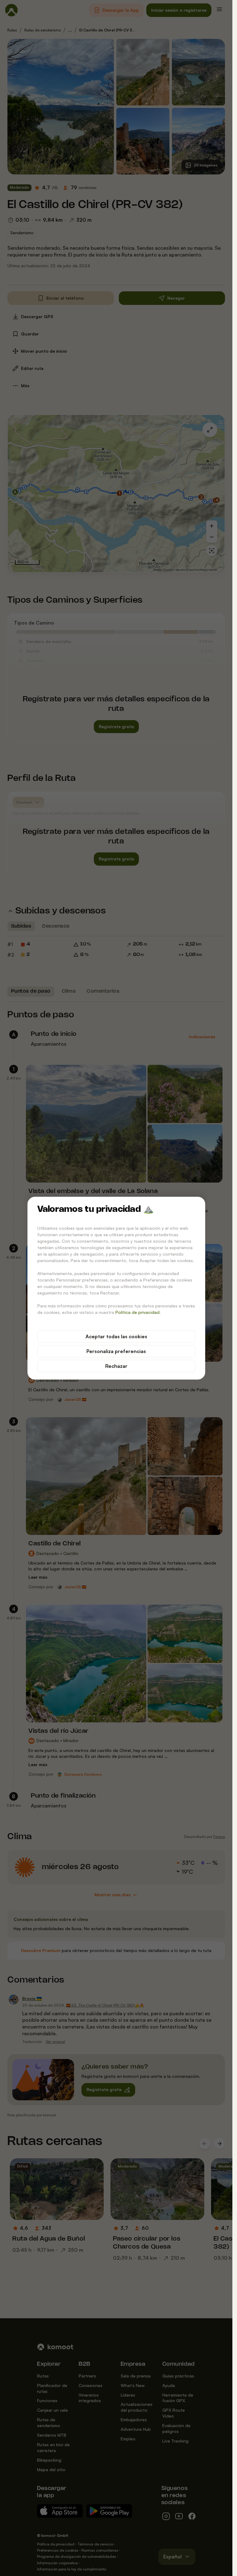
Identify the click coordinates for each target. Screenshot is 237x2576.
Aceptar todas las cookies (116, 1336)
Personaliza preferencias (116, 1351)
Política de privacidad (137, 1312)
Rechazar (116, 1366)
